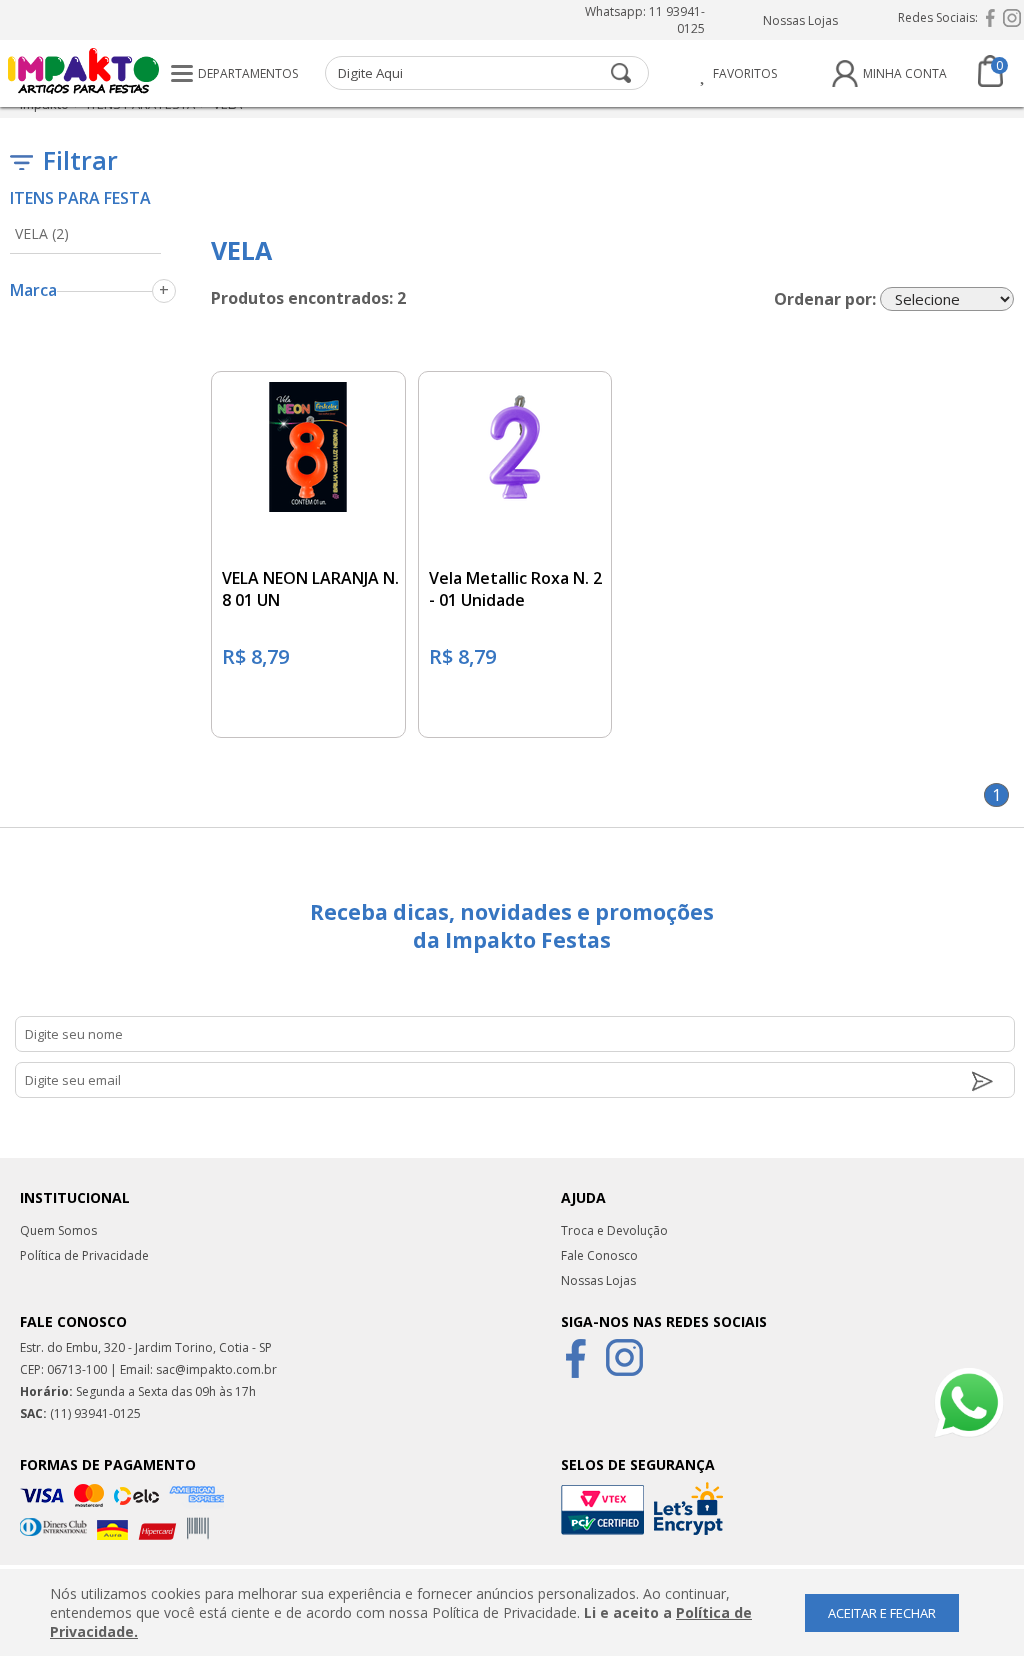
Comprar (308, 713)
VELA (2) (42, 233)
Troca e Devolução (614, 1230)
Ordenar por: (825, 299)
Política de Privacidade (84, 1255)
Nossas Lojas (800, 20)
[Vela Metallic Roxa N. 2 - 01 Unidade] (515, 442)
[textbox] (487, 73)
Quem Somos (58, 1230)
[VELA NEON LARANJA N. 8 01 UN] (308, 442)
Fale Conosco (599, 1255)
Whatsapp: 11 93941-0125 (645, 20)
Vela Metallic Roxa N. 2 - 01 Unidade (515, 589)
